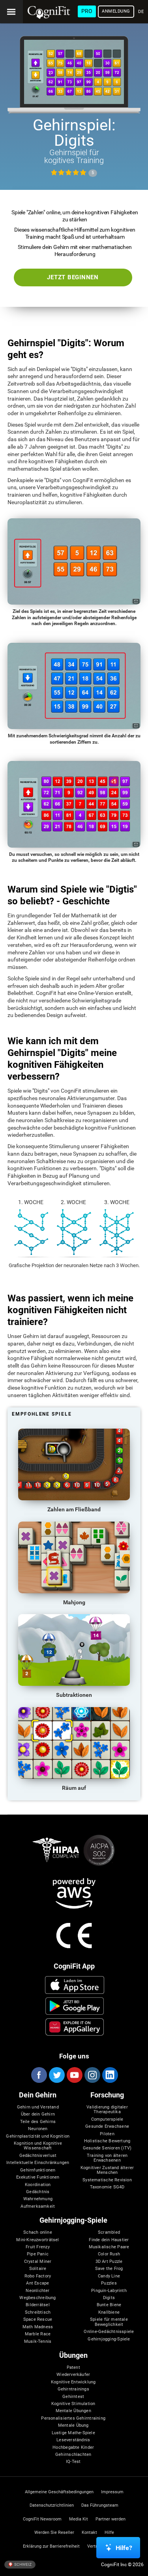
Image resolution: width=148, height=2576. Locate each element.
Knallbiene (109, 2312)
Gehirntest (73, 2397)
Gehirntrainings (73, 2389)
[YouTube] (74, 2075)
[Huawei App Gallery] (74, 2027)
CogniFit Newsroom (42, 2519)
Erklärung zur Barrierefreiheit (51, 2546)
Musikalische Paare (109, 2247)
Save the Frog (109, 2269)
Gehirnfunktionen (38, 2170)
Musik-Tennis (38, 2342)
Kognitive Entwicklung (73, 2382)
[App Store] (74, 1985)
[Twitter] (56, 2075)
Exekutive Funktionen (38, 2177)
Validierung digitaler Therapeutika (107, 2110)
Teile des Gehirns (38, 2122)
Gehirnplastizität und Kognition (38, 2136)
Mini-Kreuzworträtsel (37, 2240)
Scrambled (109, 2233)
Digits (109, 2298)
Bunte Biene (109, 2305)
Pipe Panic (38, 2254)
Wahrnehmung (38, 2199)
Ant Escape (37, 2283)
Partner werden (111, 2519)
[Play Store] (74, 2006)
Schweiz (22, 2564)
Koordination (38, 2185)
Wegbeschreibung (37, 2298)
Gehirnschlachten (73, 2455)
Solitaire (38, 2269)
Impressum (112, 2492)
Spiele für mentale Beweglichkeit (109, 2322)
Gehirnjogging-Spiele (109, 2339)
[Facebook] (39, 2075)
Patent (73, 2368)
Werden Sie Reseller (54, 2533)
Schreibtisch (38, 2312)
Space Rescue (38, 2320)
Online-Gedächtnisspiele (109, 2332)
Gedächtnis (38, 2192)
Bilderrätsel (38, 2305)
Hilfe (109, 2533)
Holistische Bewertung (107, 2141)
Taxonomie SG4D (107, 2187)
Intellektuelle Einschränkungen (38, 2163)
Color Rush (109, 2254)
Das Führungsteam (100, 2505)
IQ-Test (73, 2462)
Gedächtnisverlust (38, 2156)
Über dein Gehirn (38, 2114)
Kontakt (89, 2533)
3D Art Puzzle (109, 2262)
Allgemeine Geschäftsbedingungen (59, 2492)
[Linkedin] (110, 2075)
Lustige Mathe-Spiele (73, 2433)
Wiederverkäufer (73, 2375)
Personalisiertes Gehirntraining (73, 2418)
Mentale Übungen (73, 2411)
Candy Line (109, 2276)
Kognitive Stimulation (73, 2404)
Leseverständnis (73, 2440)
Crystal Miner (38, 2262)
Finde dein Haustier (109, 2240)
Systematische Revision (107, 2180)
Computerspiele (107, 2119)
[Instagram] (92, 2075)
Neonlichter (37, 2291)
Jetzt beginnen (73, 277)
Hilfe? (124, 2548)
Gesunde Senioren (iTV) (107, 2148)
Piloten (107, 2134)
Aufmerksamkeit (38, 2207)
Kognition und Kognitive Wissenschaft (38, 2146)
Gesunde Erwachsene (107, 2127)
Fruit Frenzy (38, 2247)
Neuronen (38, 2129)
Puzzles (109, 2283)
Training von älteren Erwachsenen (107, 2158)
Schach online (38, 2233)
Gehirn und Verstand (38, 2107)
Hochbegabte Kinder (73, 2448)
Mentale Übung (73, 2426)
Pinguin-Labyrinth (109, 2291)
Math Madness (38, 2327)
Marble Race (38, 2334)
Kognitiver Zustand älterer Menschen (107, 2170)
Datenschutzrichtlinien (52, 2505)
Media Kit (79, 2519)
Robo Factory (38, 2276)
